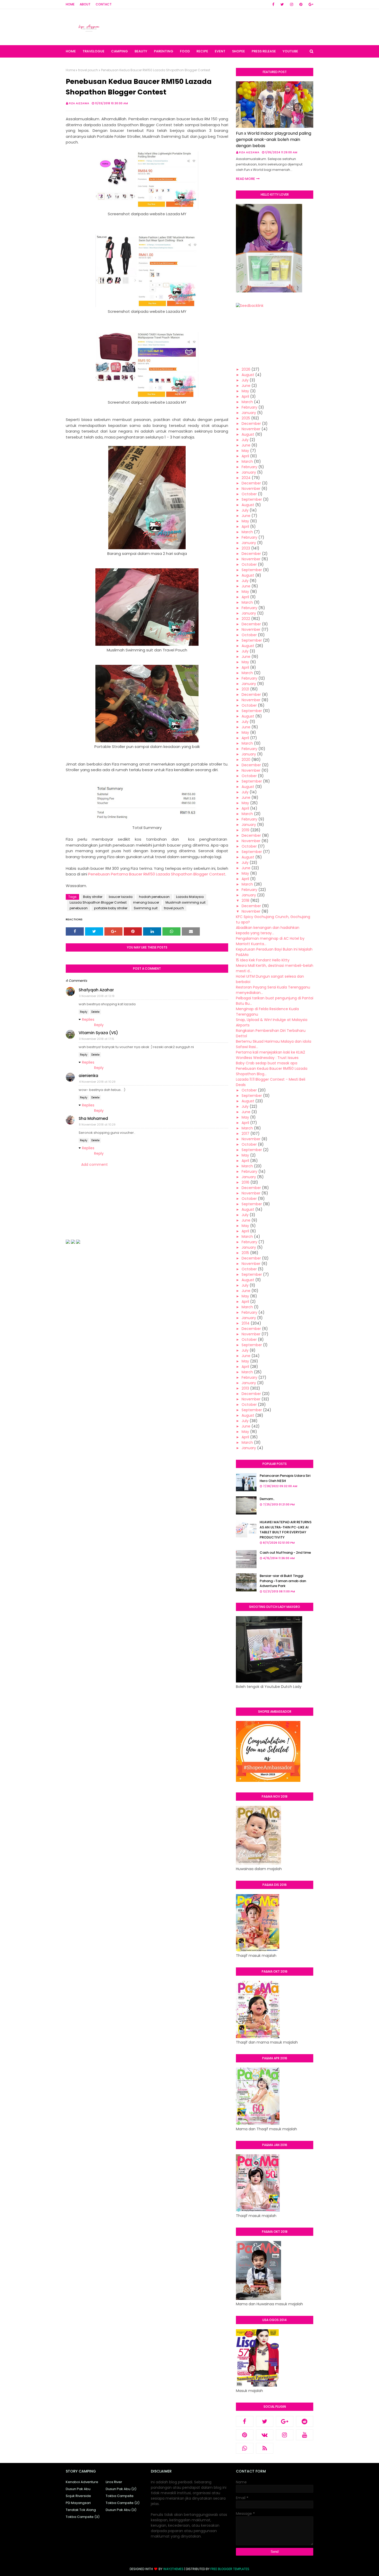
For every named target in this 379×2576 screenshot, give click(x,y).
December (251, 424)
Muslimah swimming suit (186, 902)
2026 (246, 369)
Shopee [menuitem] (238, 51)
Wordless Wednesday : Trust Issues (267, 1058)
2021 (245, 689)
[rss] (265, 2448)
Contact (104, 4)
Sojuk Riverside (78, 2496)
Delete (95, 1012)
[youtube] (305, 2435)
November (251, 429)
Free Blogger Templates (230, 2569)
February (249, 407)
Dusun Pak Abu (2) (121, 2489)
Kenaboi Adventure (82, 2482)
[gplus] (310, 4)
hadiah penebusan (154, 897)
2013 (245, 1388)
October (249, 494)
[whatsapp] (245, 2448)
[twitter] (282, 4)
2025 (246, 418)
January (249, 413)
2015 (245, 1253)
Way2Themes (173, 2569)
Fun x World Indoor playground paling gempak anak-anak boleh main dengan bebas (274, 139)
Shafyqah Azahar (96, 990)
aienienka (88, 1076)
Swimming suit (146, 908)
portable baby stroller (111, 908)
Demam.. (267, 1499)
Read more (245, 179)
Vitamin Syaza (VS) (98, 1033)
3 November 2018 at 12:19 (97, 996)
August (248, 375)
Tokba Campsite (120, 2496)
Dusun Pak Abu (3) (121, 2510)
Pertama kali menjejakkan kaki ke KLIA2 (270, 1052)
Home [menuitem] (71, 51)
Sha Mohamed (93, 1118)
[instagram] (292, 4)
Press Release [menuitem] (264, 51)
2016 (245, 1182)
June (246, 386)
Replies (88, 1019)
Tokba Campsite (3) (83, 2517)
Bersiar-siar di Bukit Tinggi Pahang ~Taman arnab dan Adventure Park (283, 1581)
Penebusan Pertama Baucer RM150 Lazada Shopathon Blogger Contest (157, 874)
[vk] (265, 2435)
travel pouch (88, 70)
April (245, 396)
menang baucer (146, 902)
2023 (246, 548)
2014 (246, 1323)
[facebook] (273, 4)
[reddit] (305, 2421)
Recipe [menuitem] (202, 51)
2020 (246, 760)
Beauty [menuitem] (141, 51)
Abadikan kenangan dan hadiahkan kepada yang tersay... (268, 930)
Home (70, 4)
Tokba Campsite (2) (123, 2503)
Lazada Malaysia (190, 897)
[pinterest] (301, 4)
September (252, 499)
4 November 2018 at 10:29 (97, 1082)
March (247, 402)
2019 (245, 830)
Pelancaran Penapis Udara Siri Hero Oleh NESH (285, 1478)
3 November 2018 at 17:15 (97, 1039)
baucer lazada (121, 897)
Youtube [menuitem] (290, 51)
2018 (245, 900)
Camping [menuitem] (120, 51)
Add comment (94, 1165)
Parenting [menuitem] (164, 51)
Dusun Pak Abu (78, 2489)
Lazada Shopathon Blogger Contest (98, 902)
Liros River (114, 2482)
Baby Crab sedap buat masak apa (267, 1063)
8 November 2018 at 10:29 (97, 1124)
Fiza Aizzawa (79, 103)
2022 (246, 619)
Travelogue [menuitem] (93, 51)
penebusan (79, 908)
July (245, 380)
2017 (245, 1134)
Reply (84, 1012)
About (85, 4)
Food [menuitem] (185, 51)
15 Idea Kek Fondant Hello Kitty (263, 960)
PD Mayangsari (78, 2503)
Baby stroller (93, 897)
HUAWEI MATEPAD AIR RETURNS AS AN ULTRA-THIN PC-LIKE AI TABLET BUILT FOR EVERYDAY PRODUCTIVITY (286, 1530)
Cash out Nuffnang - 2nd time (285, 1553)
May (245, 391)
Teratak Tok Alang (81, 2510)
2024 (246, 478)
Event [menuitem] (220, 51)
